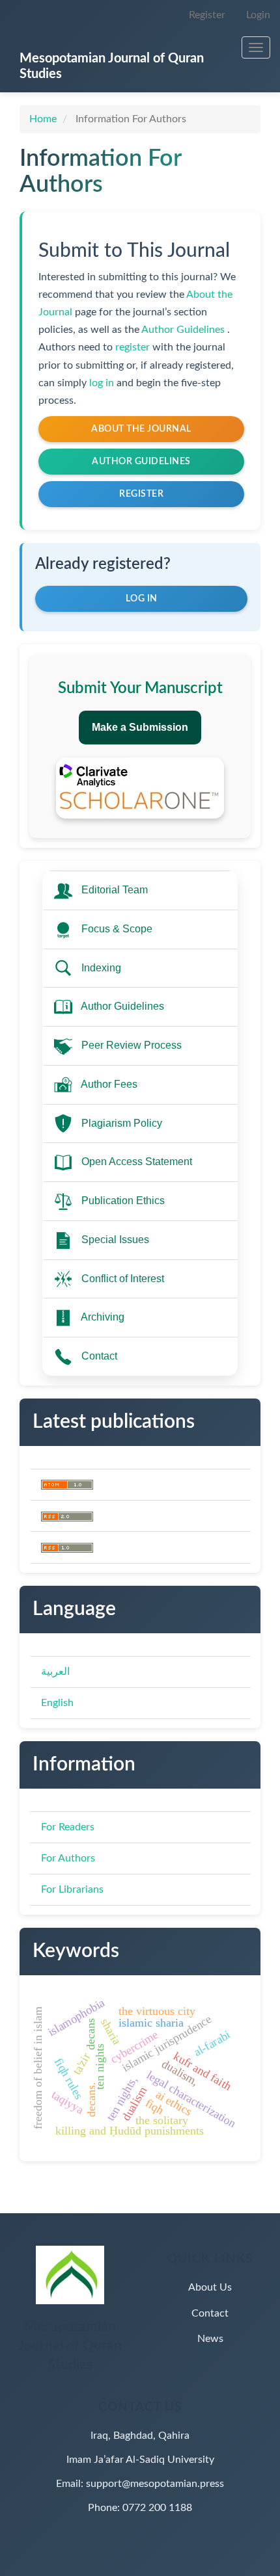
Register (207, 15)
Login (258, 15)
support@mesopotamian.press (155, 2484)
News (210, 2339)
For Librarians (72, 1889)
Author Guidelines (184, 330)
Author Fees (109, 1084)
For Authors (68, 1858)
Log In (142, 599)
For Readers (68, 1827)
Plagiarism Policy (122, 1123)
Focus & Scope (117, 929)
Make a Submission (140, 727)
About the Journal (141, 429)
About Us (210, 2287)
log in (103, 383)
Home (43, 119)
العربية (55, 1672)
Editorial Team (115, 890)
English (57, 1703)
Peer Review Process (132, 1045)
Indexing (101, 968)
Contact (99, 1356)
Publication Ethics (123, 1201)
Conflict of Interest (123, 1279)
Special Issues (115, 1240)
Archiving (103, 1317)
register (134, 347)
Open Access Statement (137, 1162)
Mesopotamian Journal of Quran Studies (112, 66)
